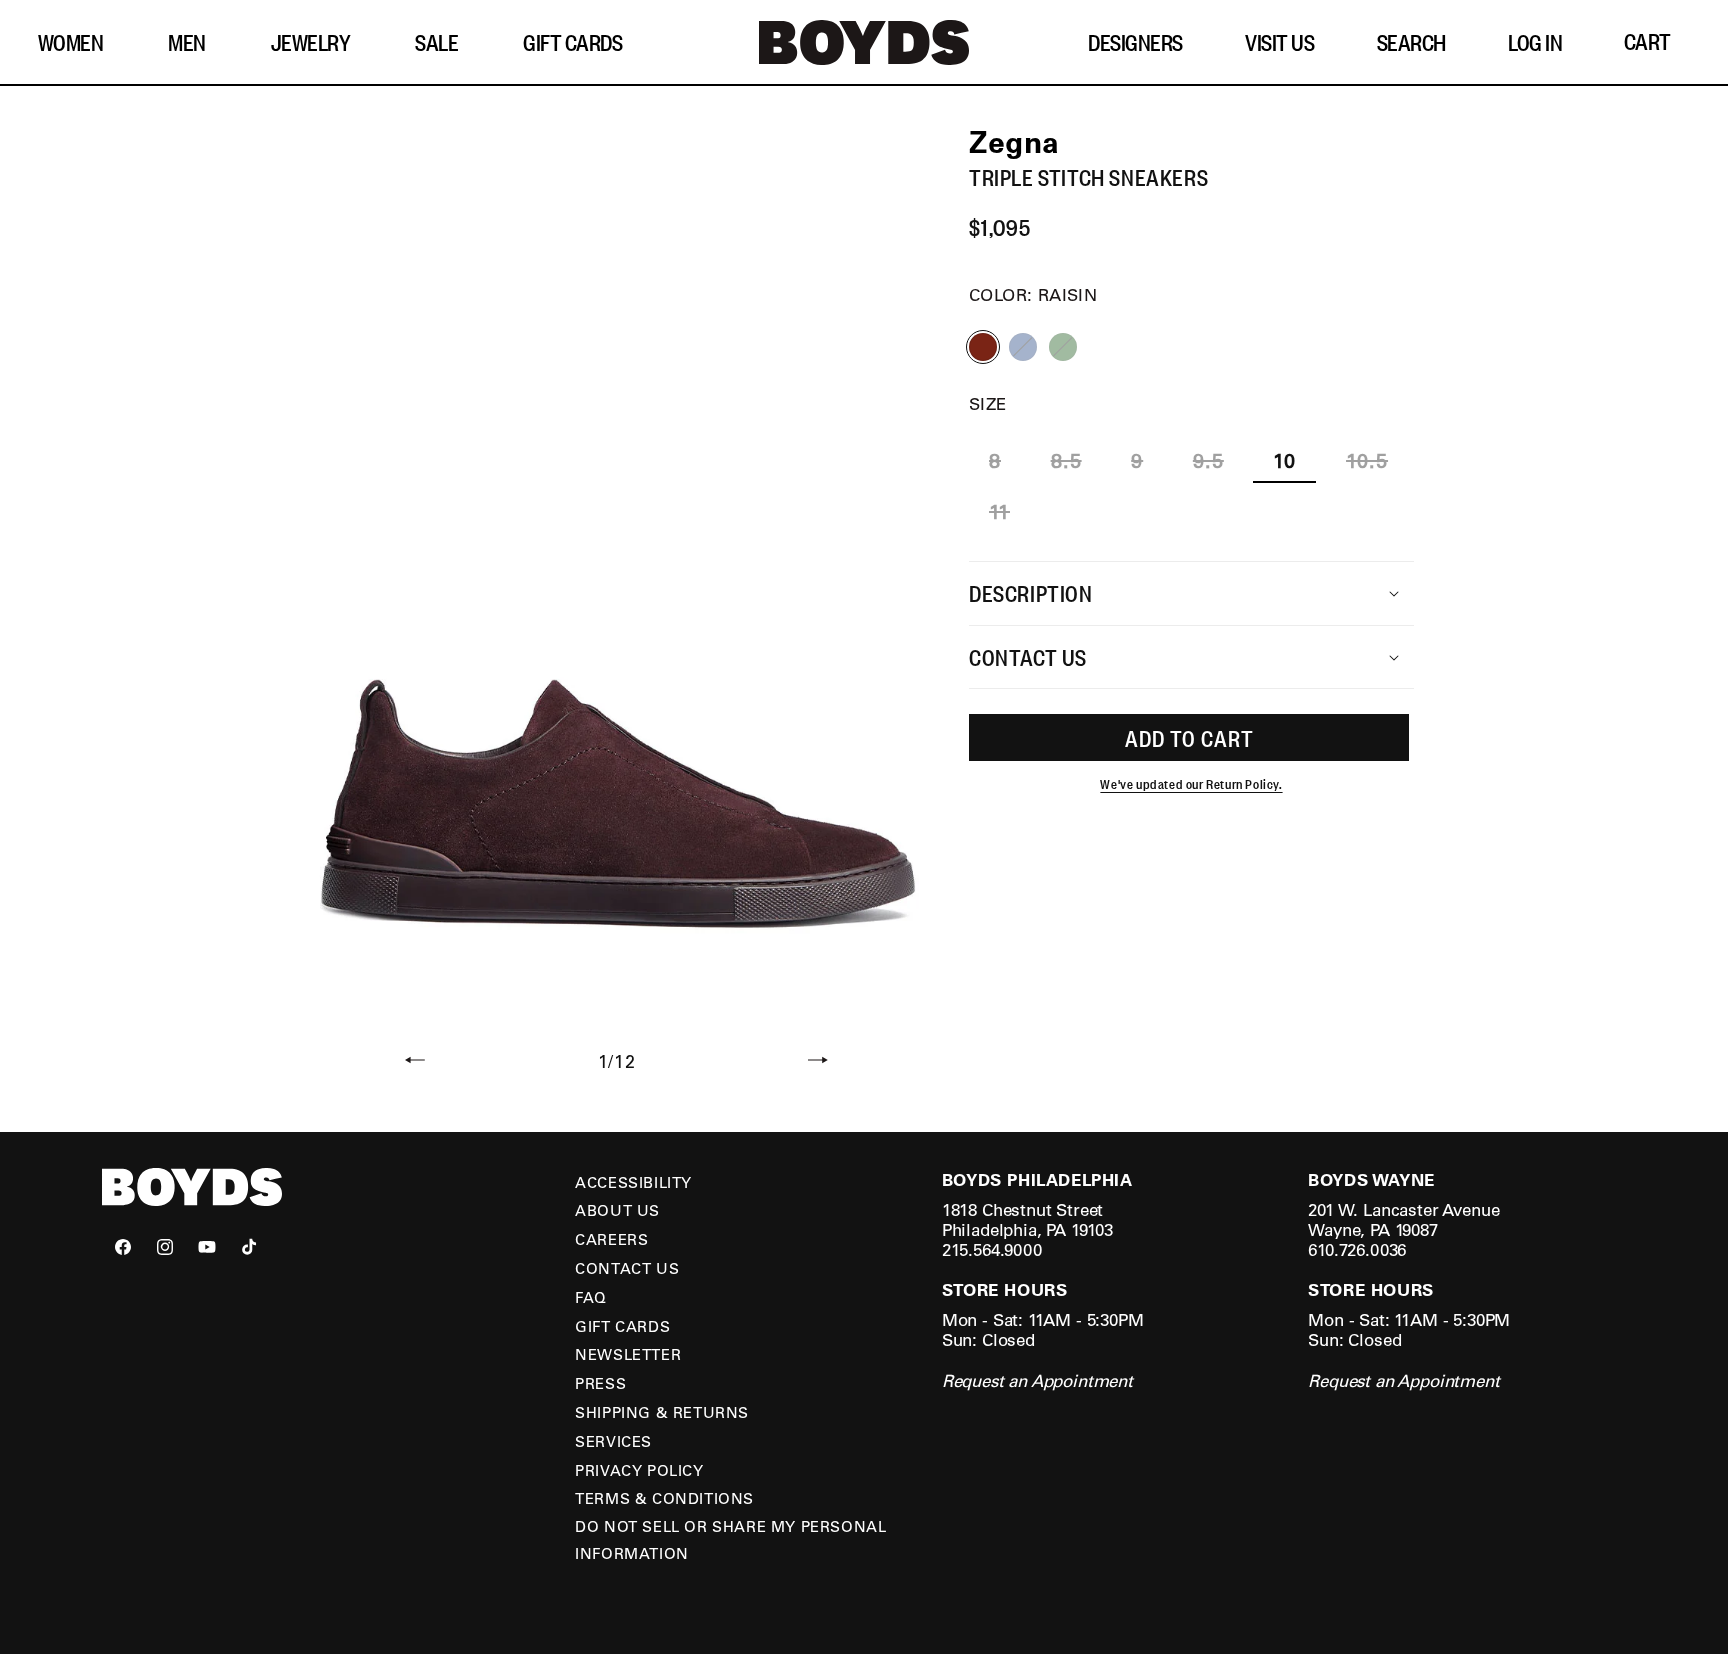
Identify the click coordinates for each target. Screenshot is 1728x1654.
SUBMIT (1059, 881)
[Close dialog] (1228, 608)
